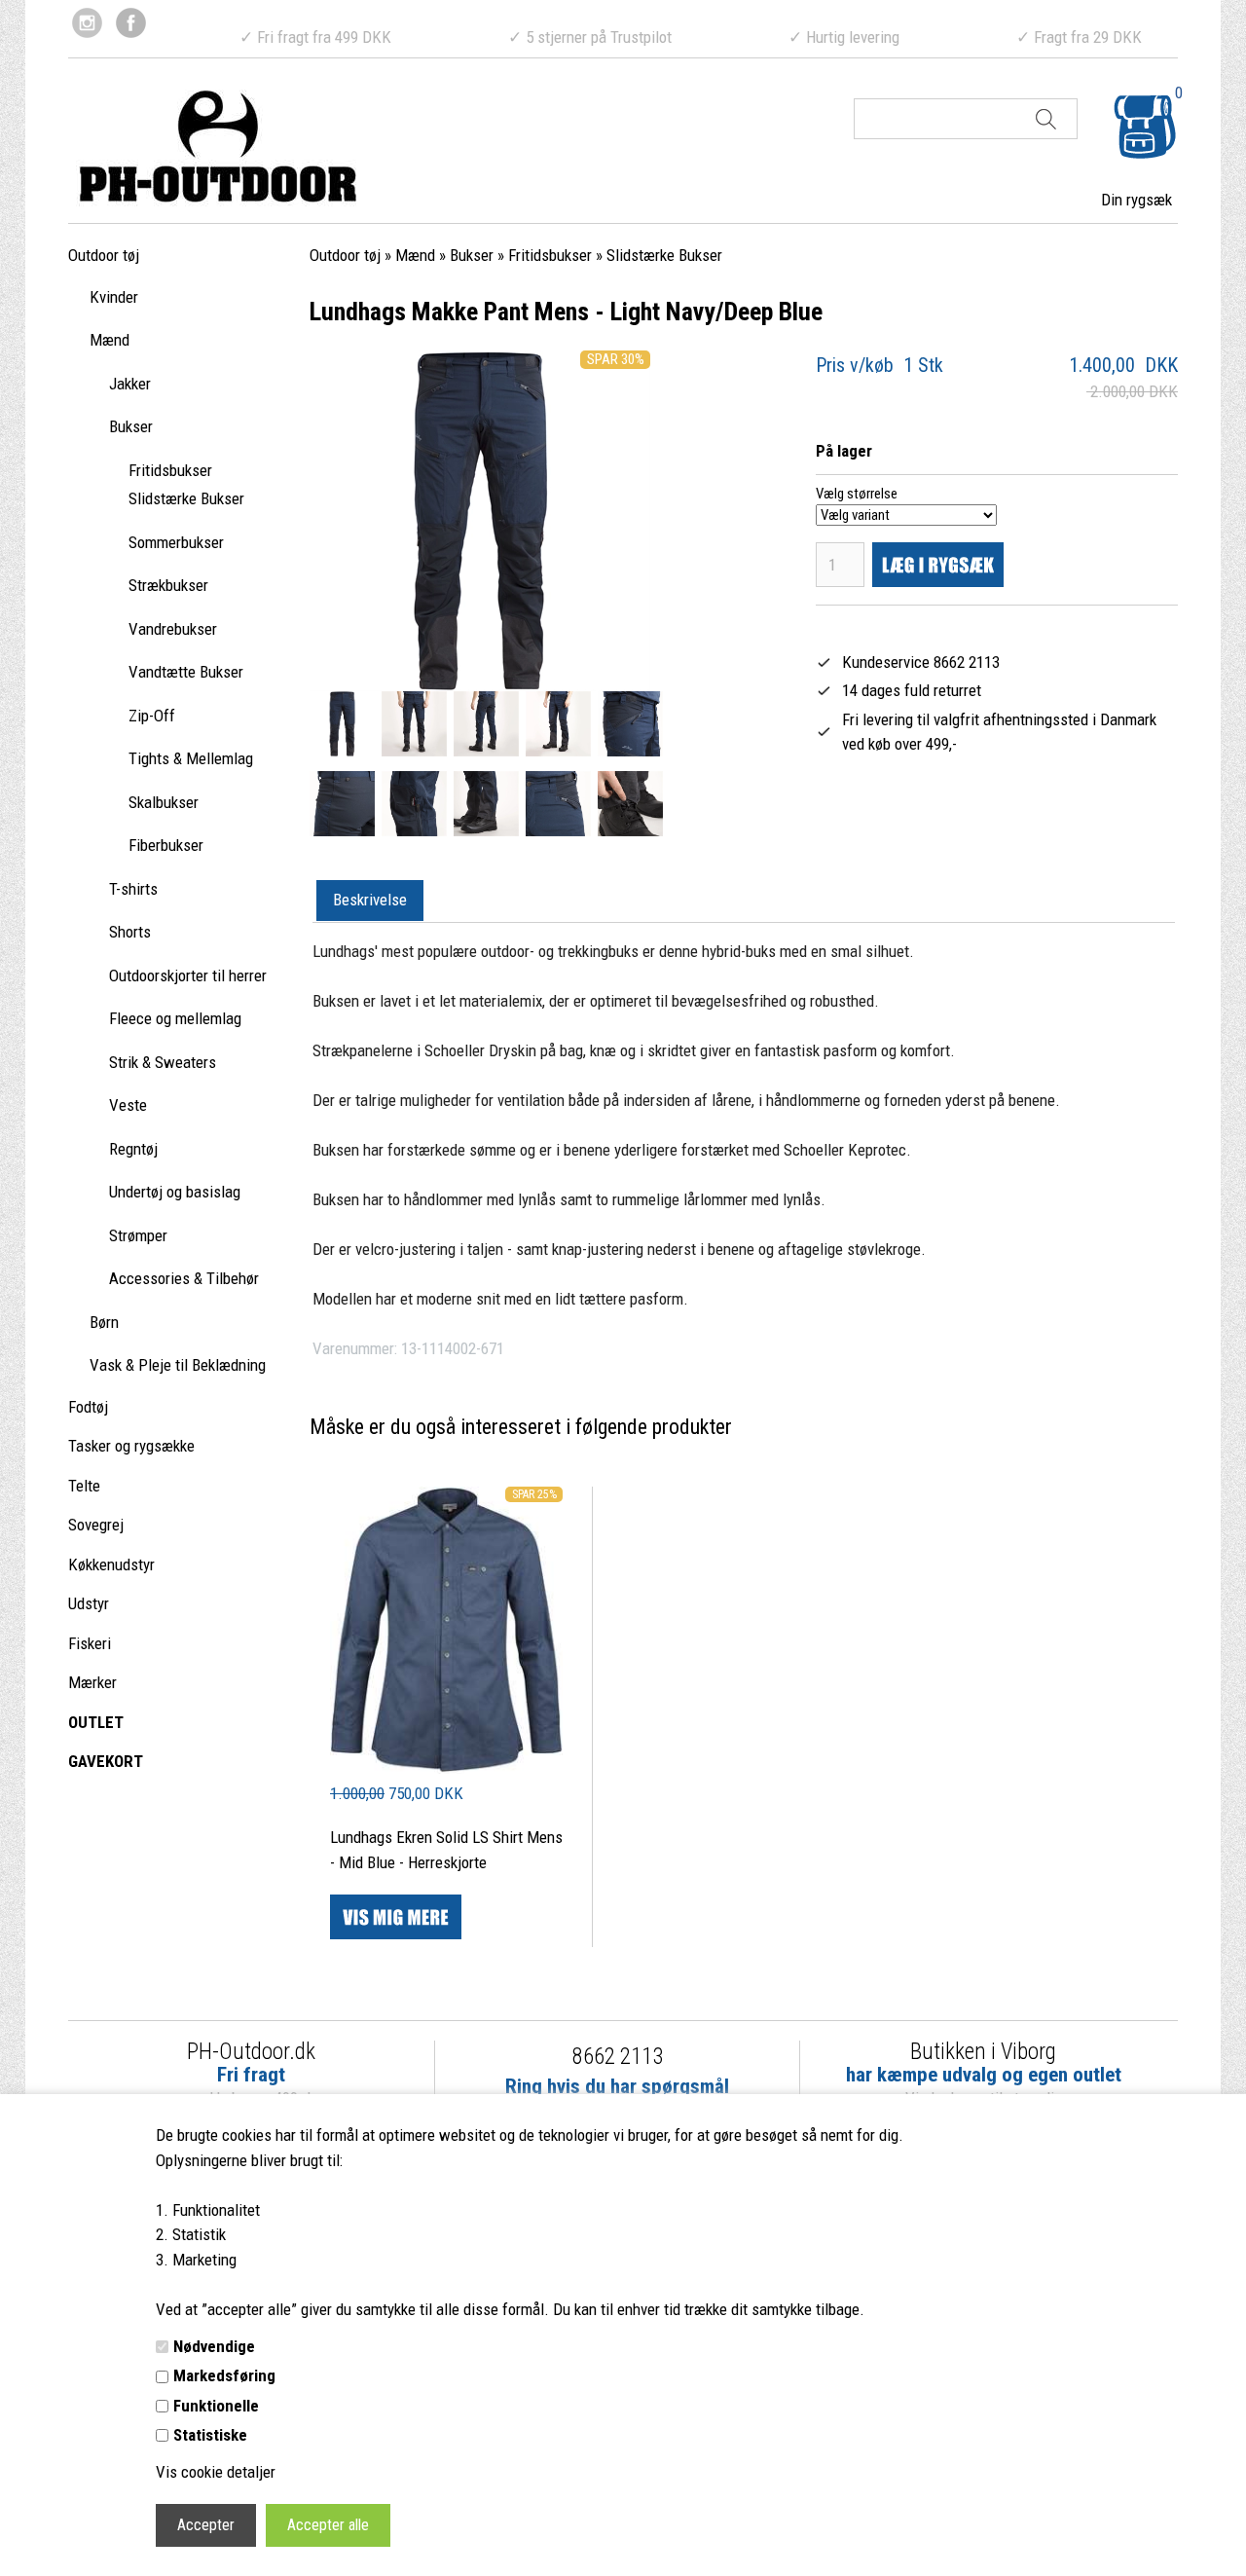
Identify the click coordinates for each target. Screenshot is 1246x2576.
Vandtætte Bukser (186, 672)
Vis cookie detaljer (216, 2472)
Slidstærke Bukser (186, 498)
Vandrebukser (173, 629)
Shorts (130, 932)
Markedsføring (224, 2375)
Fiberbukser (166, 845)
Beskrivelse (370, 900)
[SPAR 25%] (446, 1768)
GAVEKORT (106, 1761)
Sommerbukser (176, 542)
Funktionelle (216, 2406)
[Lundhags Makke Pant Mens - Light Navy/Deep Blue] (342, 724)
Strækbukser (168, 585)
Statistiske (210, 2435)
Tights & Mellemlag (191, 758)
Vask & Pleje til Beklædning (178, 1365)
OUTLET (96, 1722)
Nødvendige (214, 2346)
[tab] (370, 902)
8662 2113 (618, 2057)
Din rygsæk (1136, 200)
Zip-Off (152, 716)
